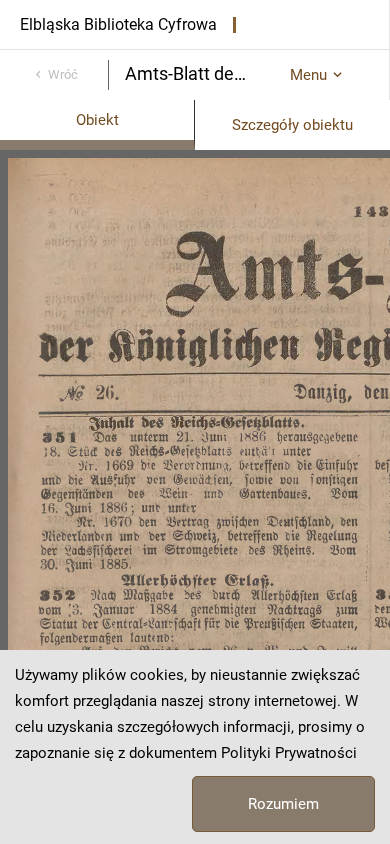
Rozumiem (283, 804)
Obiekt (97, 120)
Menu (308, 75)
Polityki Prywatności (289, 753)
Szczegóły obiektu (292, 125)
